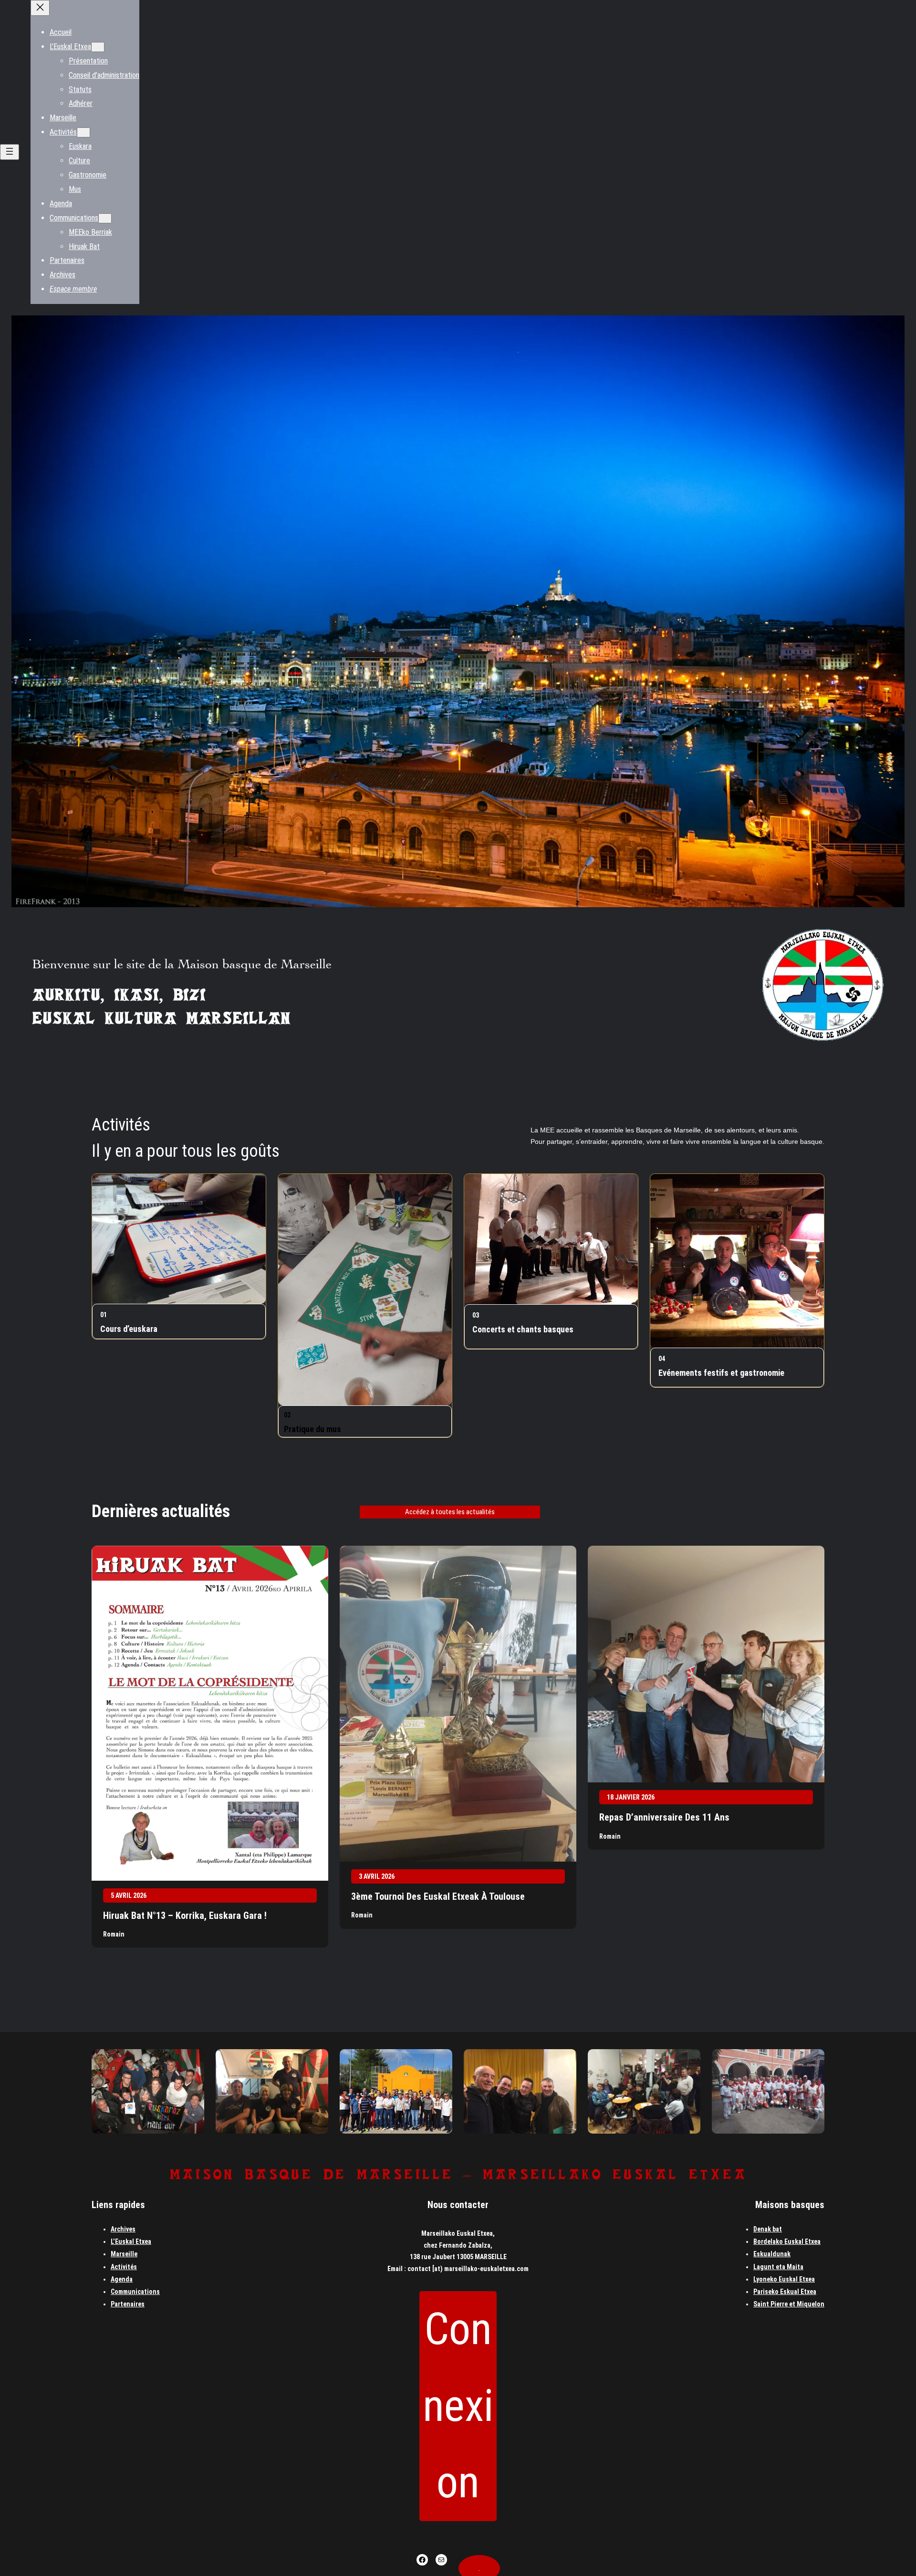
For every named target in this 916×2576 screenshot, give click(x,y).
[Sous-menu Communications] (105, 218)
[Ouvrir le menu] (10, 152)
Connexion (458, 2406)
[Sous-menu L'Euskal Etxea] (98, 47)
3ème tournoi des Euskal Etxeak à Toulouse (438, 1896)
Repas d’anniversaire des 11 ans (664, 1817)
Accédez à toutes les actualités (450, 1512)
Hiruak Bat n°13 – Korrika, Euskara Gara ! (185, 1916)
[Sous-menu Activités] (83, 132)
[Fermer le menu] (40, 8)
